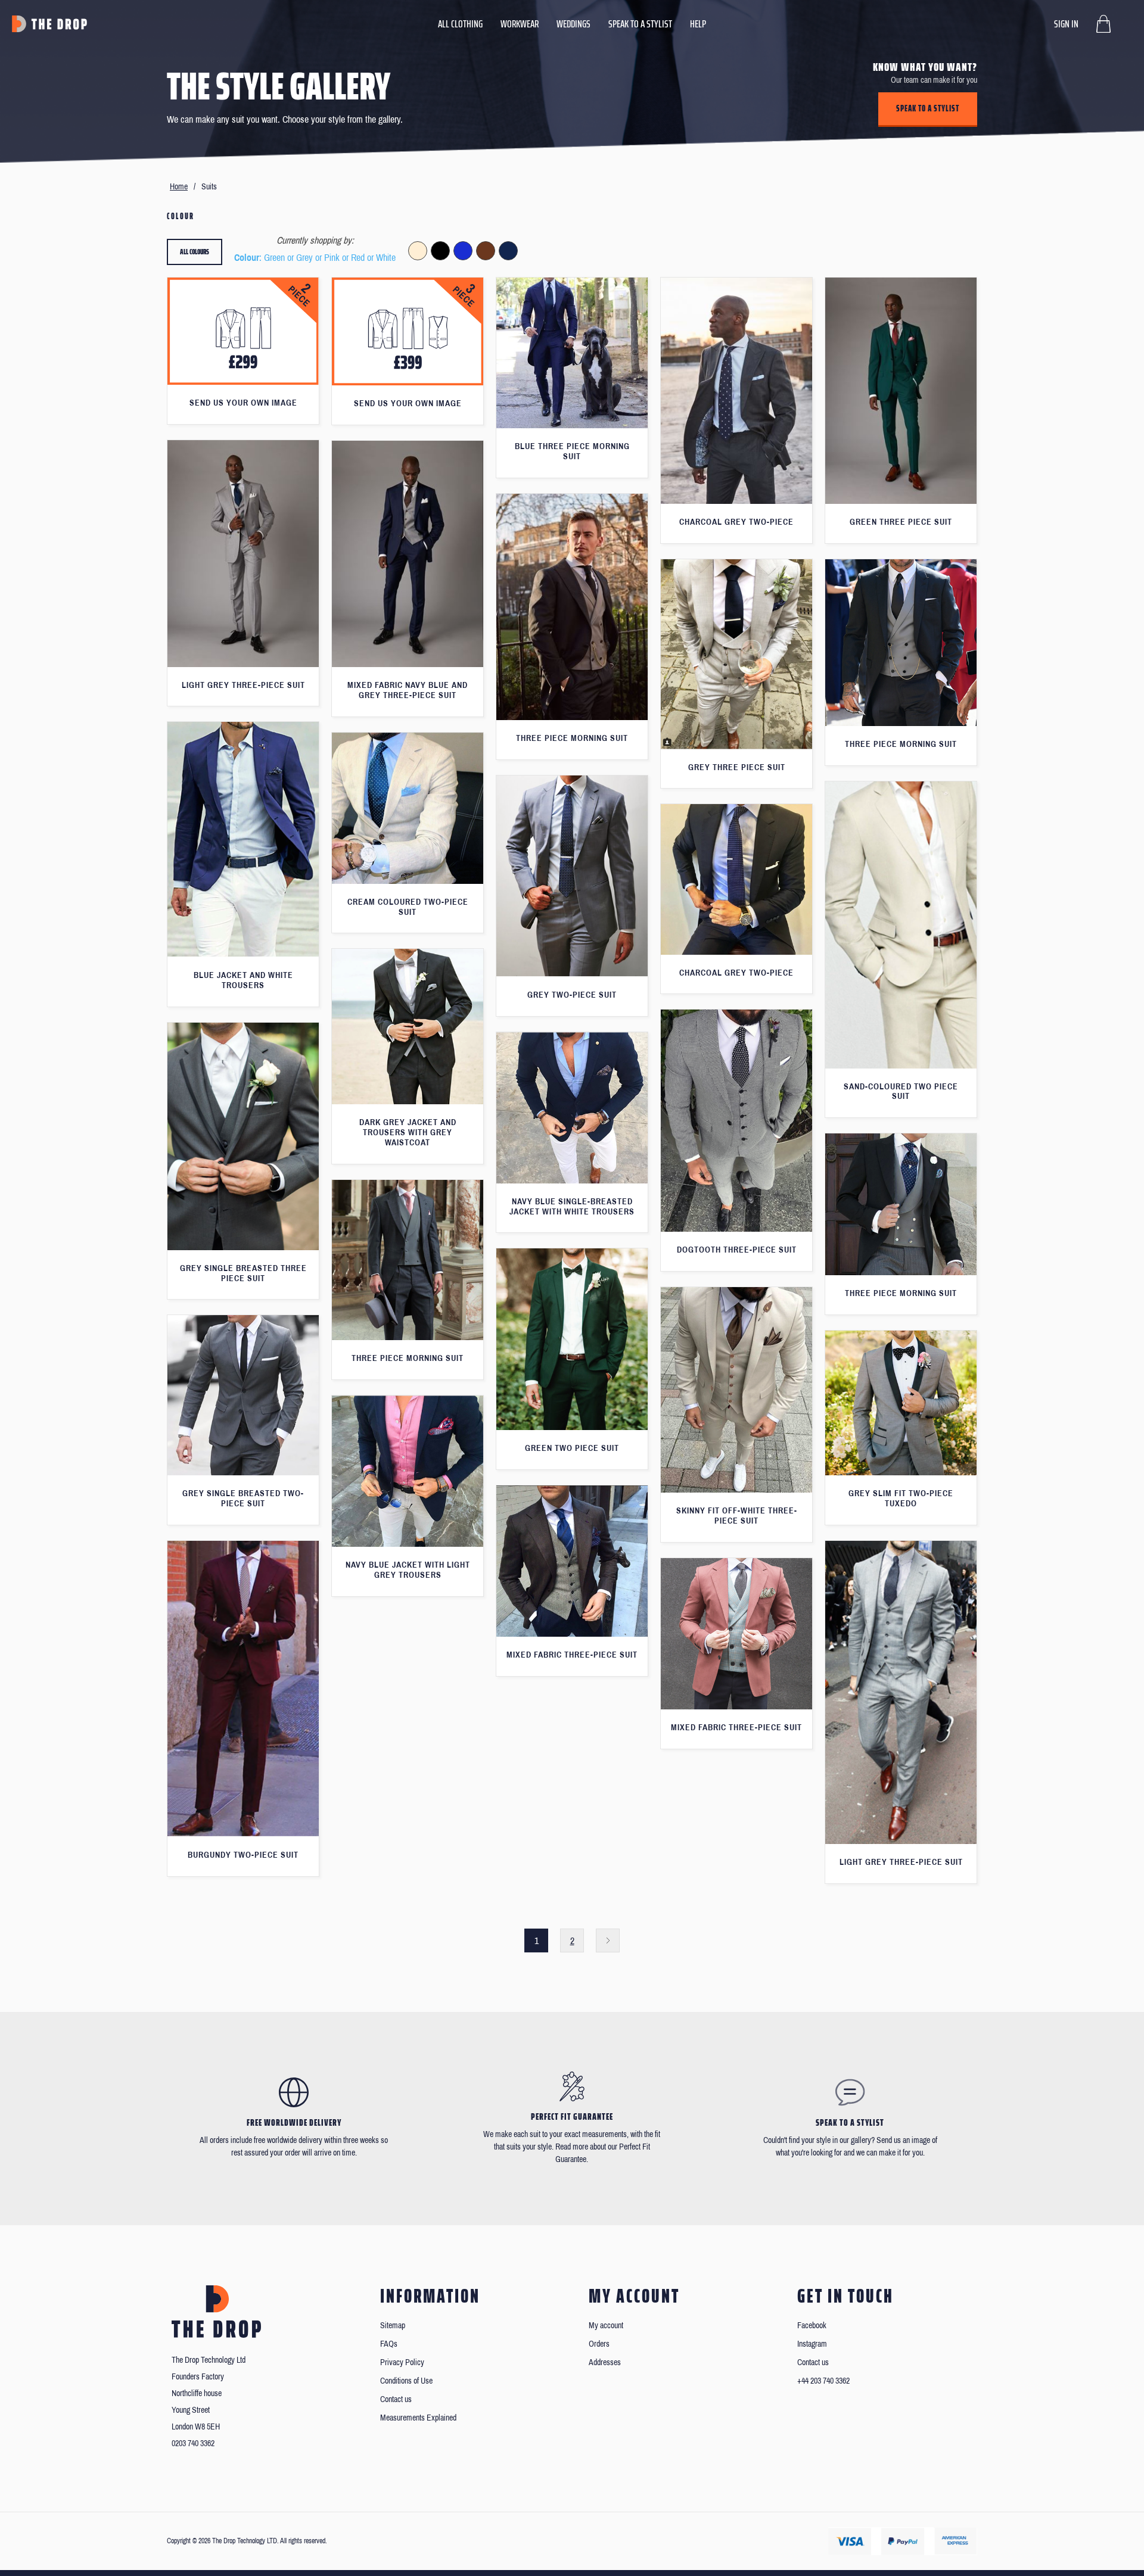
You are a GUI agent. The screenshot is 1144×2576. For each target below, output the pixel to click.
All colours (195, 252)
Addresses (605, 2362)
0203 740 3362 (193, 2443)
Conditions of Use (406, 2381)
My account (606, 2326)
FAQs (389, 2344)
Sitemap (393, 2326)
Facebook (812, 2326)
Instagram (812, 2344)
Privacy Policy (402, 2362)
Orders (599, 2344)
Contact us (396, 2399)
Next (608, 1940)
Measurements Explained (418, 2418)
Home (179, 187)
